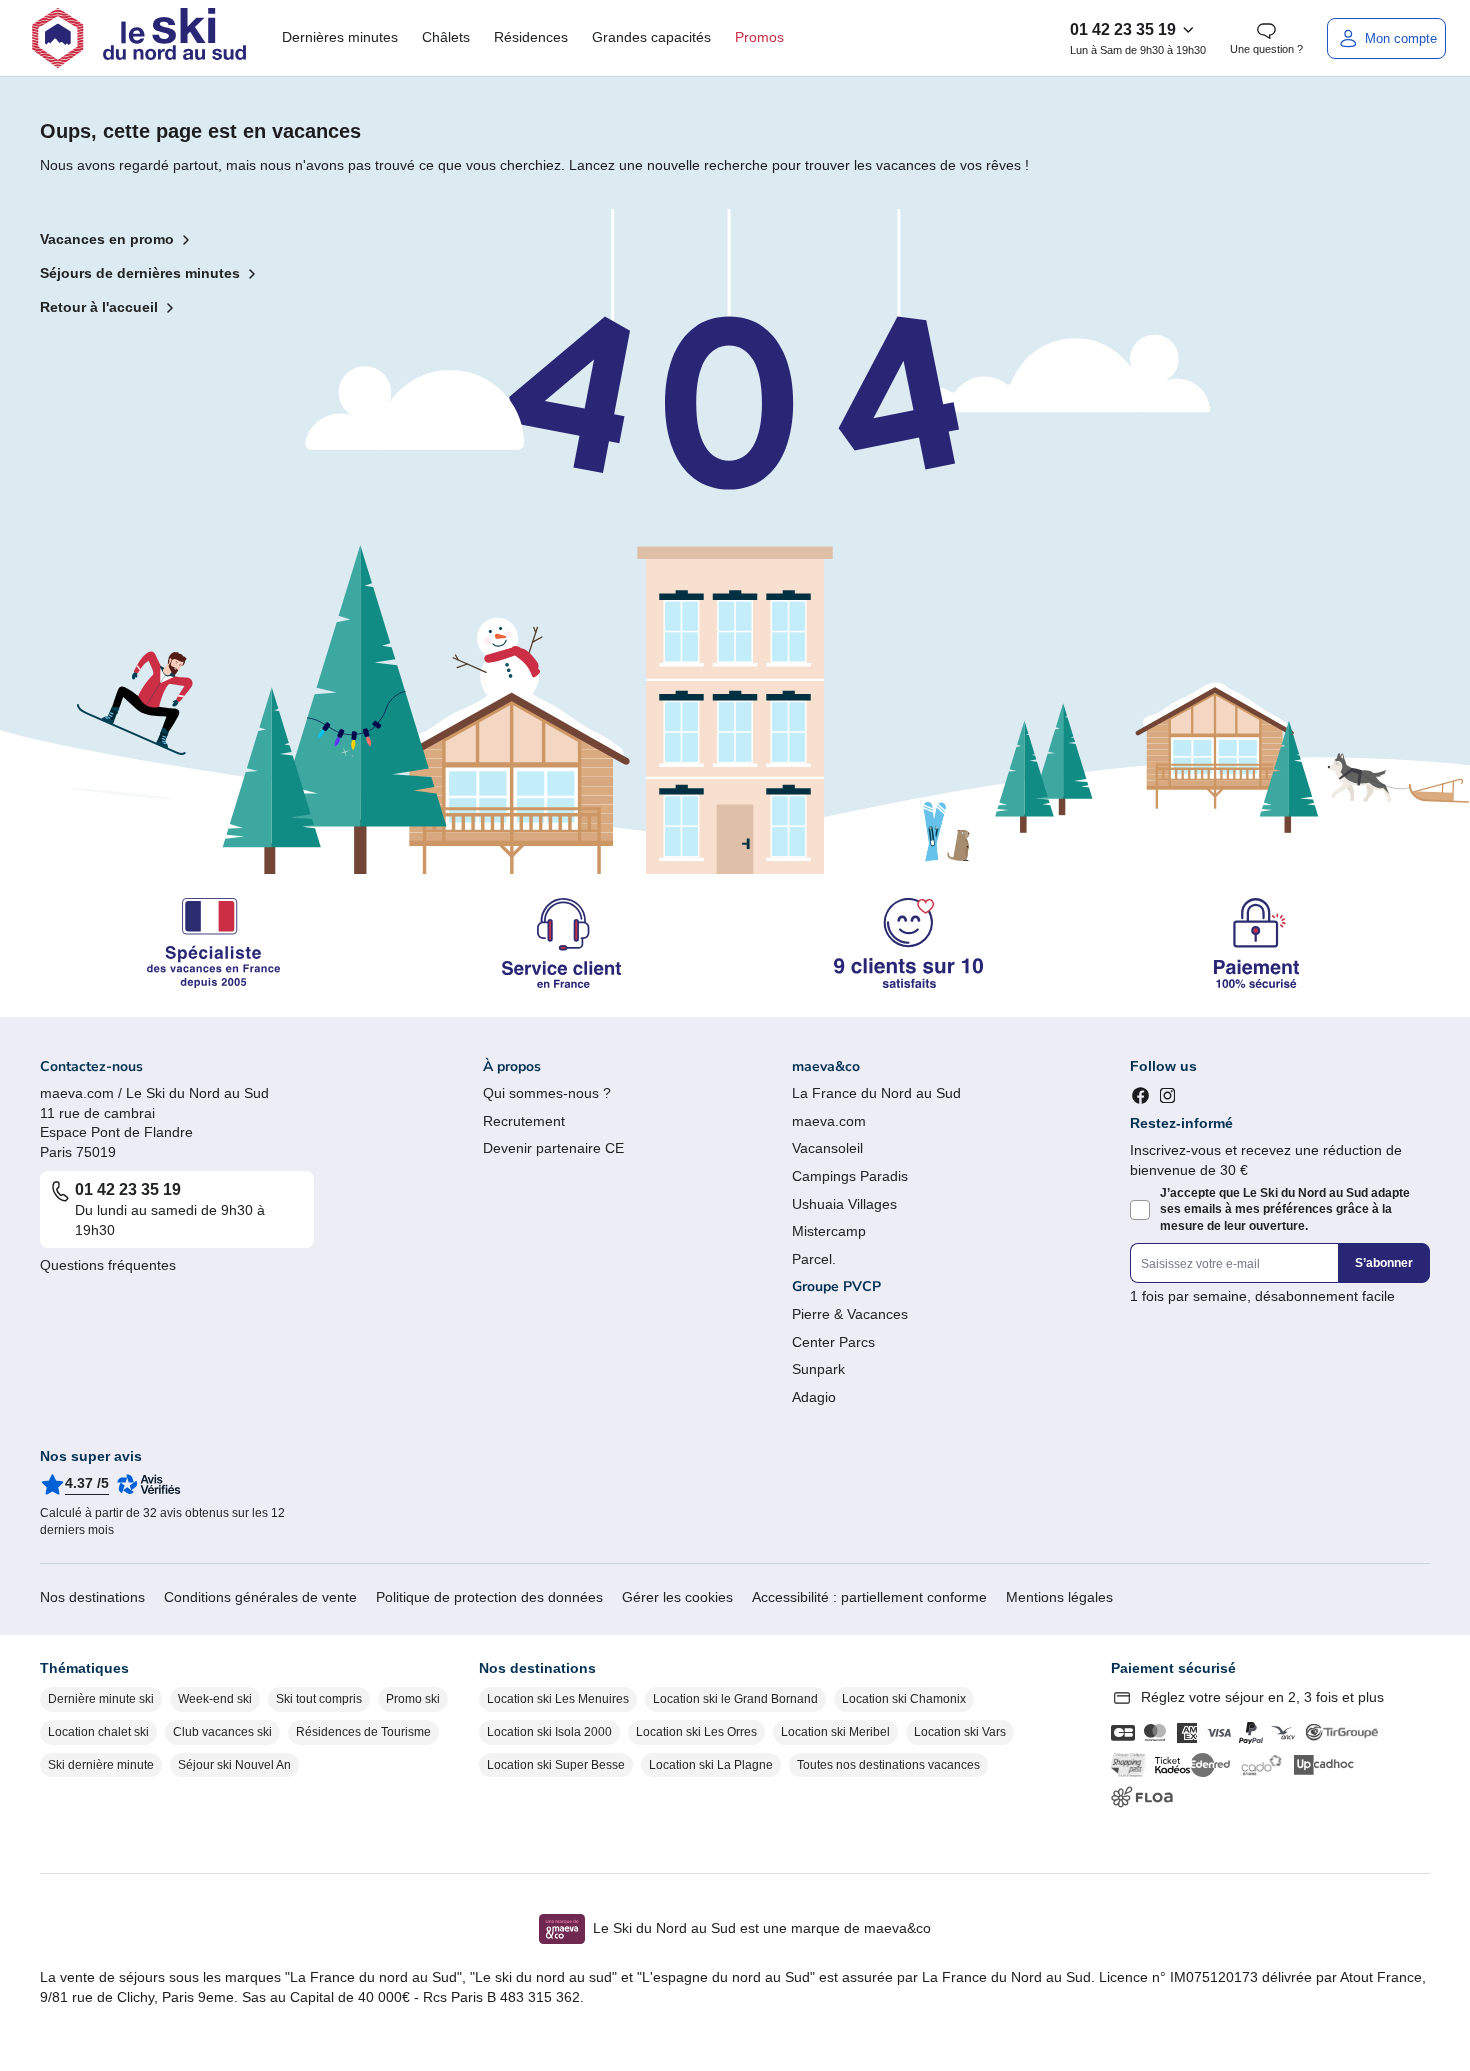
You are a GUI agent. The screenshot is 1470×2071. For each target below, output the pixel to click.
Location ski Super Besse (556, 1765)
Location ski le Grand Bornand (735, 1699)
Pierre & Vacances (850, 1314)
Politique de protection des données (489, 1597)
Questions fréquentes (108, 1265)
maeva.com (829, 1121)
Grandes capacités (651, 37)
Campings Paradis (850, 1176)
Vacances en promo (107, 239)
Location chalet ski (98, 1732)
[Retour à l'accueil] (139, 38)
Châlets (446, 37)
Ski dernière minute (101, 1765)
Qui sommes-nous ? (547, 1093)
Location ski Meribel (835, 1732)
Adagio (814, 1397)
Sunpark (818, 1369)
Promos (759, 37)
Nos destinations (92, 1597)
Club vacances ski (222, 1732)
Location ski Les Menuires (558, 1699)
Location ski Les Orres (696, 1732)
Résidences (531, 37)
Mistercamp (829, 1231)
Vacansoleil (827, 1148)
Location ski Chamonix (904, 1699)
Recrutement (524, 1121)
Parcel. (814, 1259)
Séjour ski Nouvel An (234, 1765)
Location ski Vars (960, 1732)
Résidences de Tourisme (363, 1732)
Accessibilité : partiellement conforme (869, 1597)
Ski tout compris (319, 1699)
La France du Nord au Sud (876, 1093)
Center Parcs (833, 1342)
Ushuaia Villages (844, 1204)
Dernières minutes (340, 37)
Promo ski (413, 1699)
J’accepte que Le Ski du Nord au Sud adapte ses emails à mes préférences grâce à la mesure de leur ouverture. (1285, 1210)
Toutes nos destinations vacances (888, 1765)
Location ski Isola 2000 (549, 1732)
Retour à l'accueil (99, 307)
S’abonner (1384, 1263)
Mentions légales (1059, 1597)
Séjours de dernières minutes (140, 273)
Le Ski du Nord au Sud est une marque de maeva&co (762, 1928)
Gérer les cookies (677, 1597)
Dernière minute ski (101, 1699)
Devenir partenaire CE (553, 1148)
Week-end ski (215, 1699)
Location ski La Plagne (711, 1765)
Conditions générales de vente (260, 1597)
